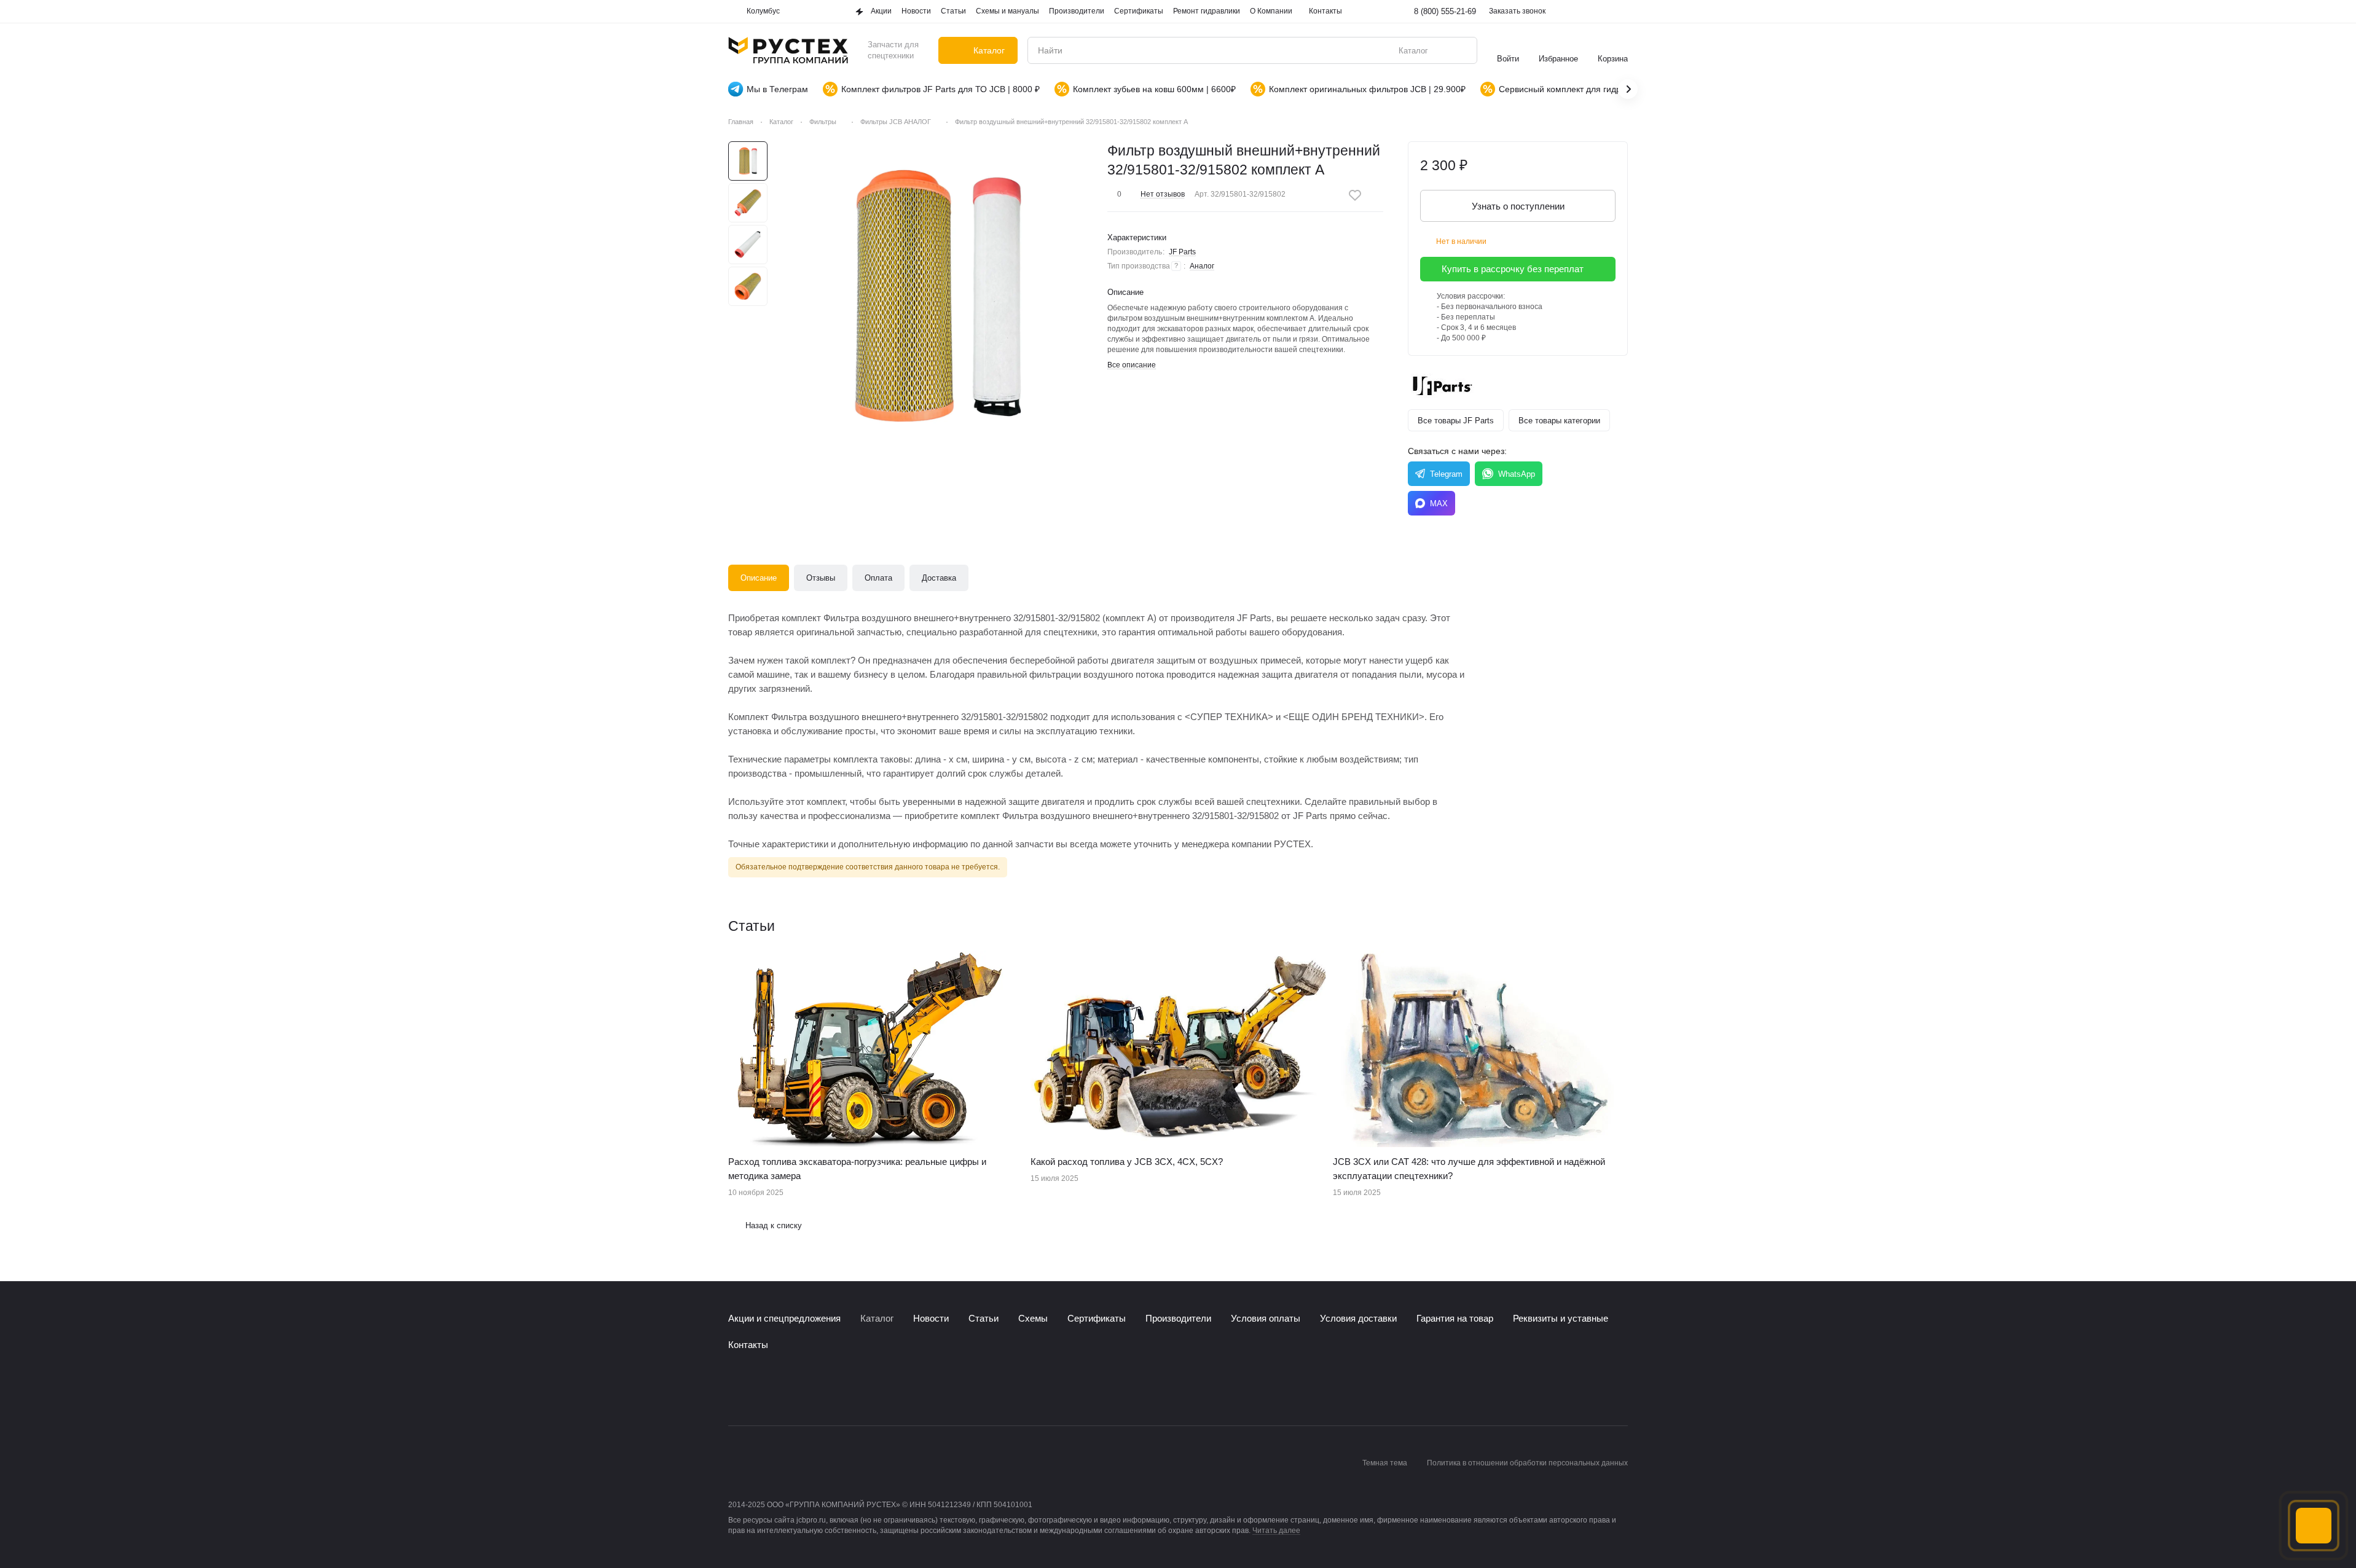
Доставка (939, 578)
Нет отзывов (1163, 194)
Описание (759, 578)
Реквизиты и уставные (1561, 1318)
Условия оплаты (1266, 1318)
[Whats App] (785, 1389)
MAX (1439, 504)
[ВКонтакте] (736, 1389)
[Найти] (1461, 50)
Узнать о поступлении (1518, 206)
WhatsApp (1517, 474)
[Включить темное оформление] (1620, 12)
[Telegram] (760, 1389)
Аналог (1202, 266)
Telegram (1446, 474)
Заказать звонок (1517, 11)
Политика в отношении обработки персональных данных (1527, 1463)
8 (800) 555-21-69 (1445, 11)
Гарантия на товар (1455, 1318)
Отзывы (821, 578)
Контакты (748, 1345)
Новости (931, 1318)
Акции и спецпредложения (784, 1318)
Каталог (877, 1318)
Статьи (984, 1318)
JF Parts (1182, 252)
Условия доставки (1358, 1318)
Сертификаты (1097, 1318)
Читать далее (1276, 1531)
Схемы (1033, 1318)
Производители (1178, 1318)
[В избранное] (1355, 195)
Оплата (878, 578)
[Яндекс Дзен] (809, 1389)
